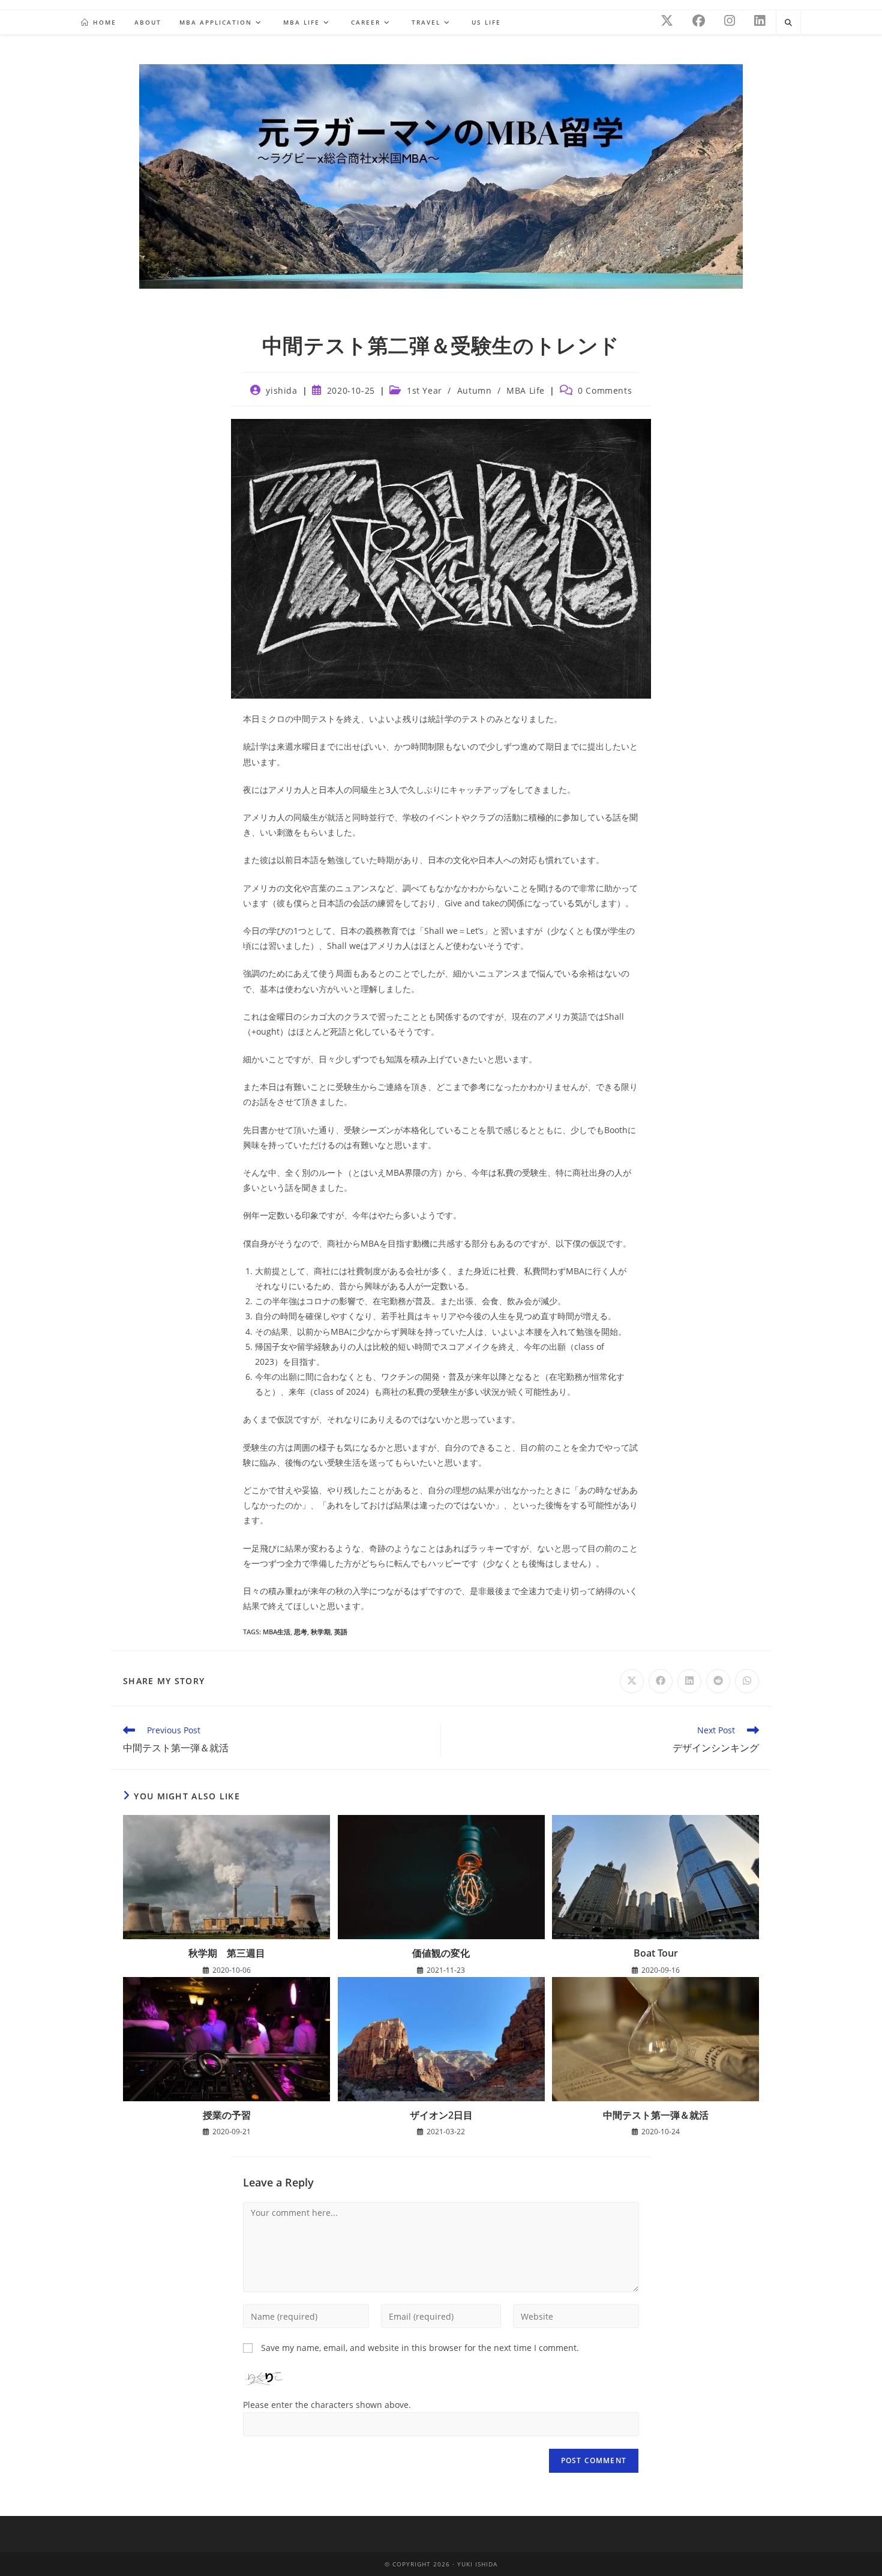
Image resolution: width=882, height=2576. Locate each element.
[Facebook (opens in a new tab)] (699, 21)
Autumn (475, 390)
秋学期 (321, 1632)
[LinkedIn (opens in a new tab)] (760, 21)
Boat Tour (656, 1953)
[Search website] (788, 23)
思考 (301, 1632)
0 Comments (605, 390)
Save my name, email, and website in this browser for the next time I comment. (420, 2348)
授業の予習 (227, 2115)
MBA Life (526, 390)
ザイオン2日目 (441, 2115)
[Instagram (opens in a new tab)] (730, 21)
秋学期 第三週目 (227, 1953)
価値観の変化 (441, 1953)
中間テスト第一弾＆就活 (656, 2115)
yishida (281, 390)
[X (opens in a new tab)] (667, 21)
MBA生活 (277, 1632)
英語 (341, 1632)
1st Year (424, 390)
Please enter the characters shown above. (327, 2405)
